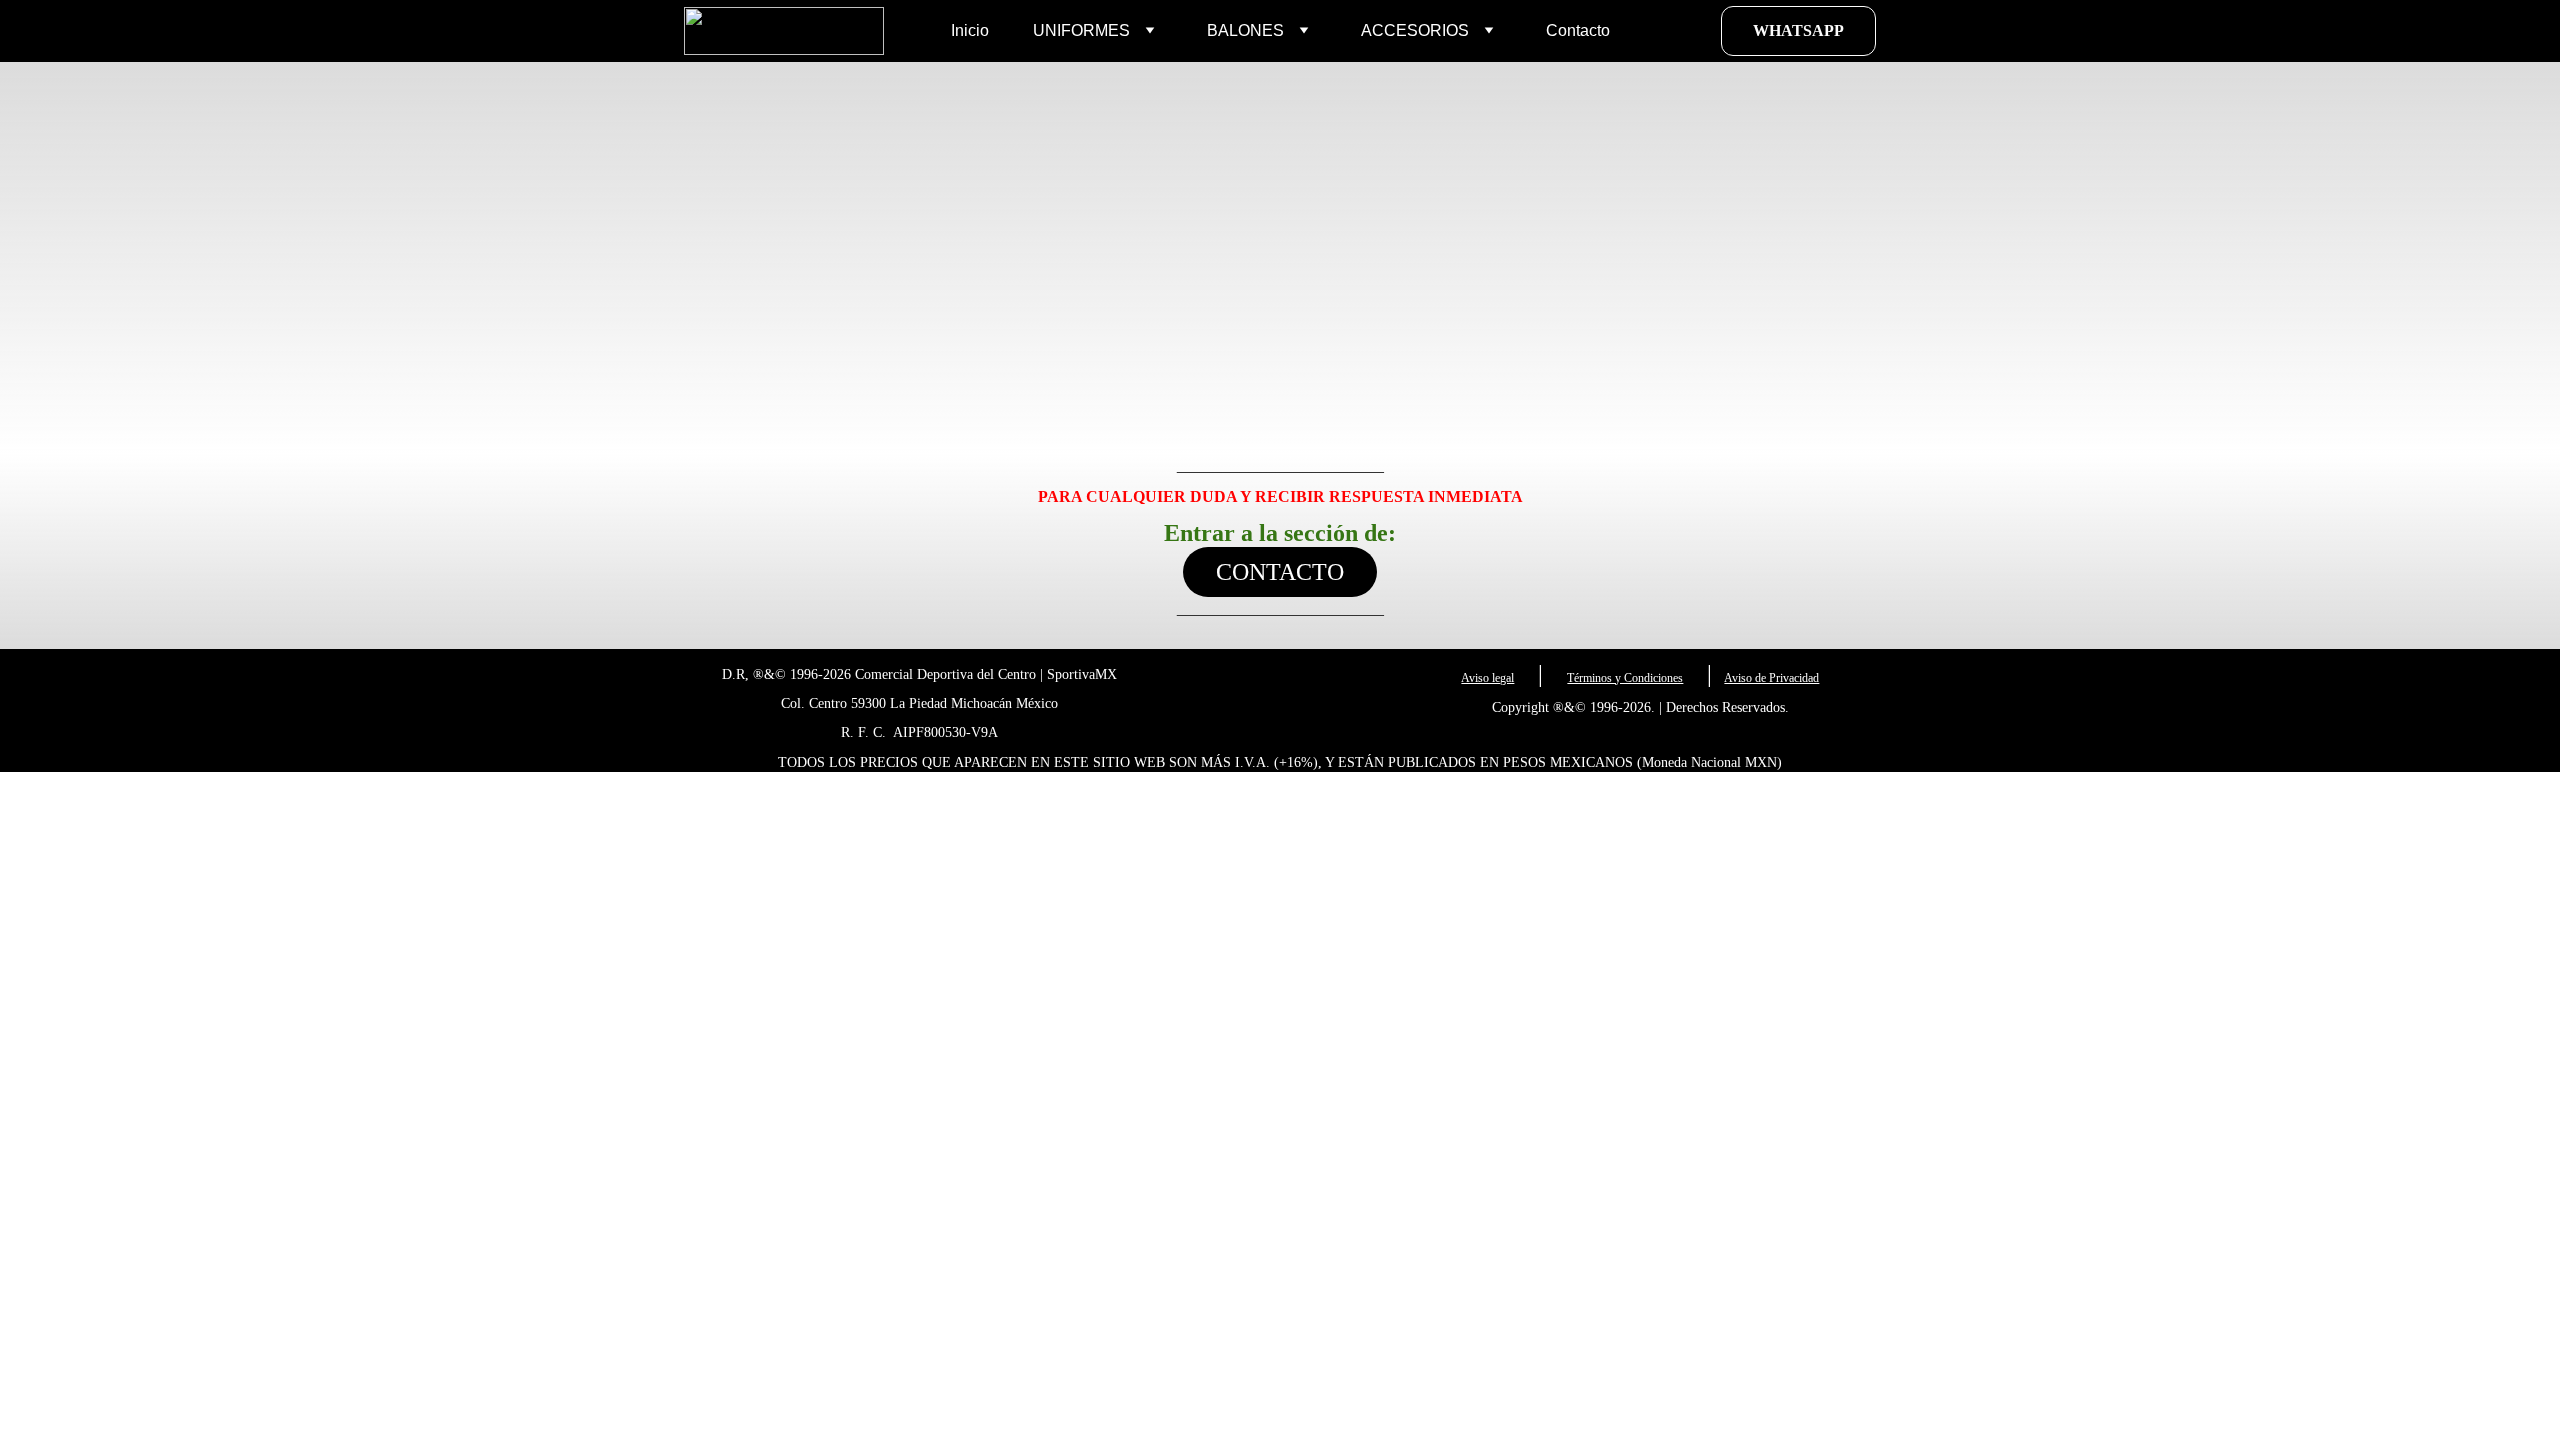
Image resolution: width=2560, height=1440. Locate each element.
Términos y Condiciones (1625, 678)
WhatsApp (1798, 30)
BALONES (1245, 30)
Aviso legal (1487, 678)
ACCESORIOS (1415, 30)
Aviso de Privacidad (1771, 678)
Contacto (1578, 30)
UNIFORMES (1081, 30)
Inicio (970, 30)
